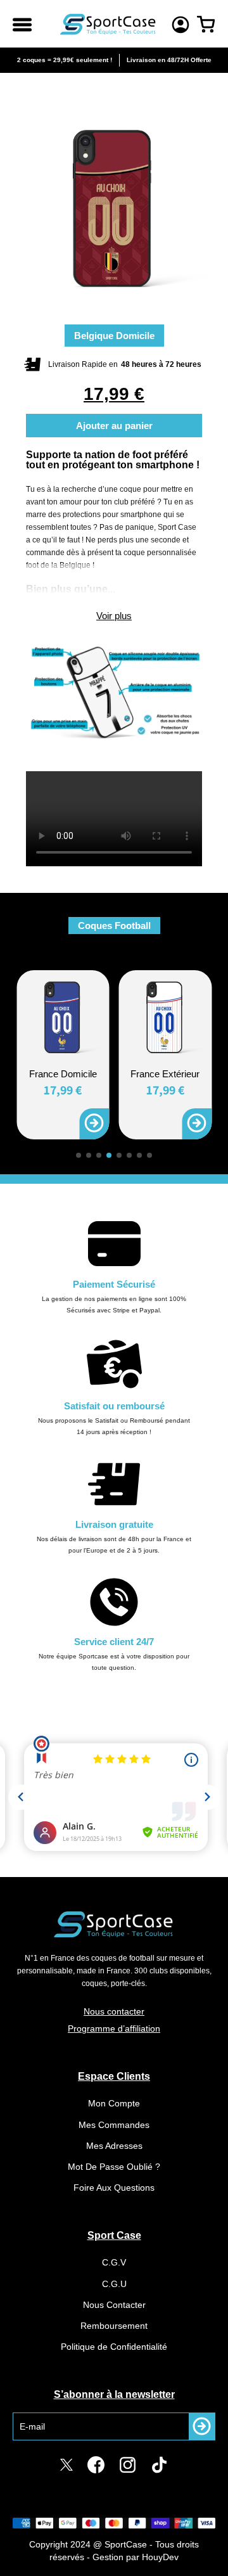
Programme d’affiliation (114, 2028)
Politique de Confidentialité (114, 2347)
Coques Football (114, 926)
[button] (79, 1155)
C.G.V (114, 2262)
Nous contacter (114, 2011)
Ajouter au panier (114, 426)
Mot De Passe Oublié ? (114, 2167)
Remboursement (114, 2326)
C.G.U (114, 2284)
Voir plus (114, 616)
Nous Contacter (114, 2305)
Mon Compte (114, 2103)
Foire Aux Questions (114, 2188)
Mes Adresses (114, 2146)
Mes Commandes (114, 2125)
